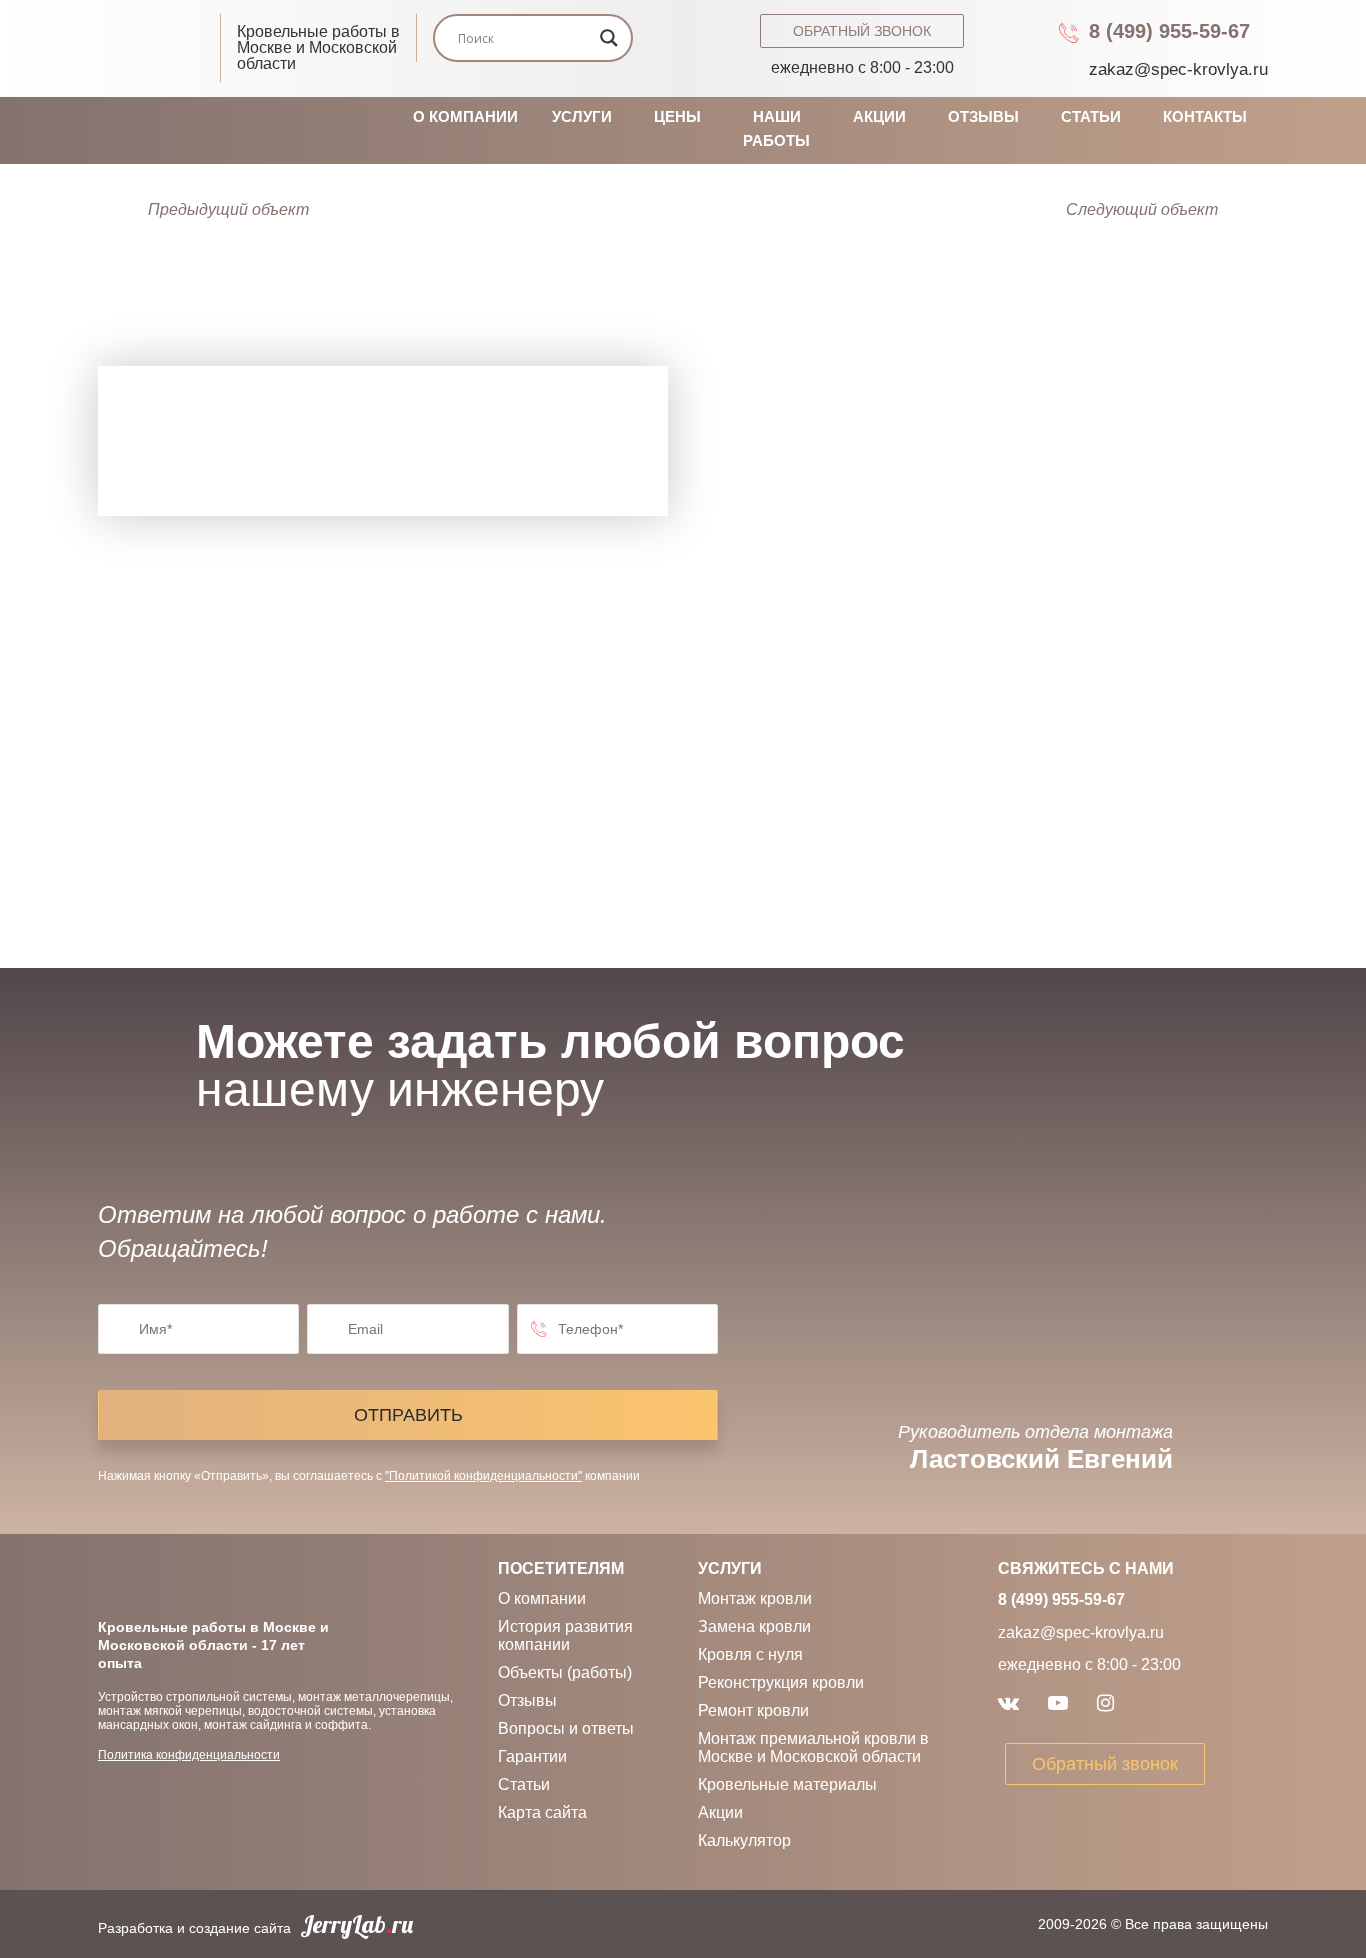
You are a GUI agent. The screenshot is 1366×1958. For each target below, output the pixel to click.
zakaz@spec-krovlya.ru (1178, 69)
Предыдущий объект (228, 209)
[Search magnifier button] (609, 38)
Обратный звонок (862, 31)
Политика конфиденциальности (189, 1755)
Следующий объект (1142, 209)
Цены (677, 116)
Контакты (1205, 116)
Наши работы (776, 128)
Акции (879, 116)
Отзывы (983, 116)
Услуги (582, 116)
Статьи (1091, 116)
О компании (465, 116)
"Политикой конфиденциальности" (483, 1476)
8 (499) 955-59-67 (1169, 31)
